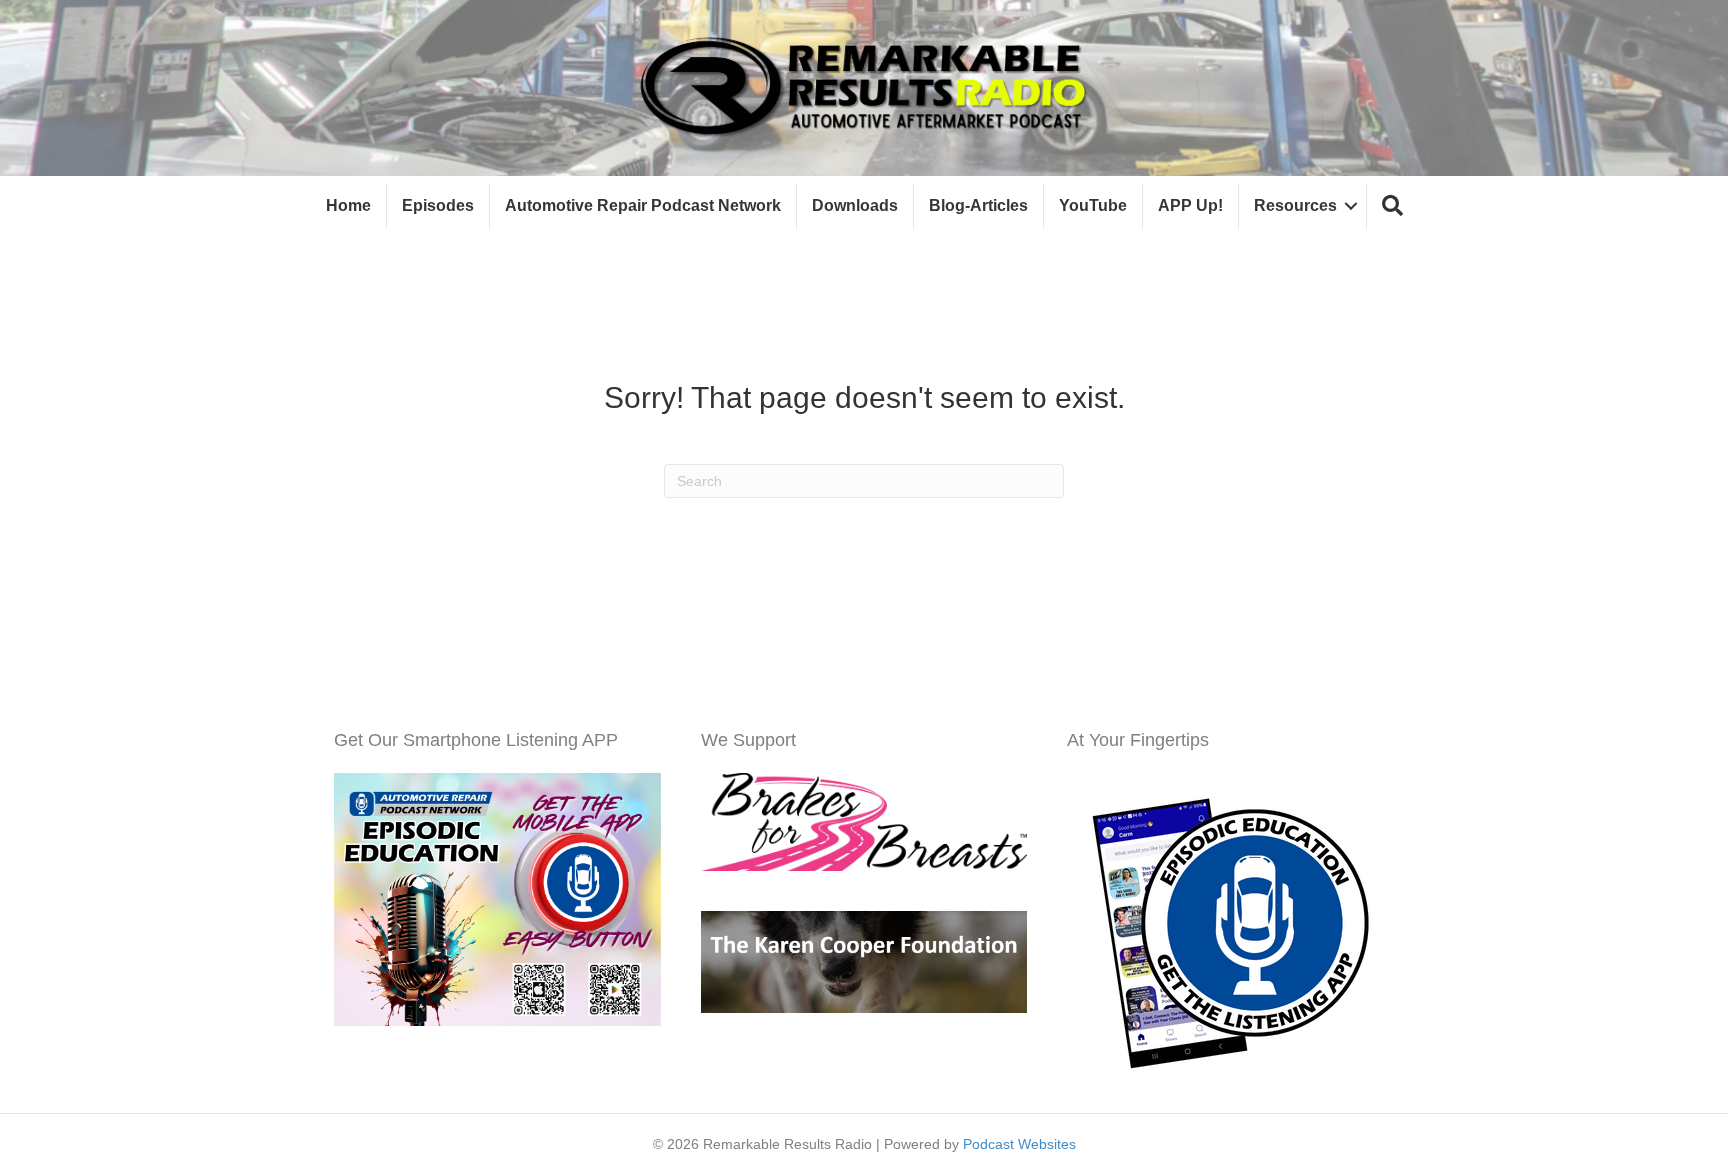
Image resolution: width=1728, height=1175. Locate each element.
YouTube (1093, 205)
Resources (1295, 205)
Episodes (438, 205)
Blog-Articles (978, 205)
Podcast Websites (1019, 1144)
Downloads (855, 205)
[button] (1392, 206)
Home (348, 205)
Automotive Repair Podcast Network (643, 205)
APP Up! (1190, 205)
